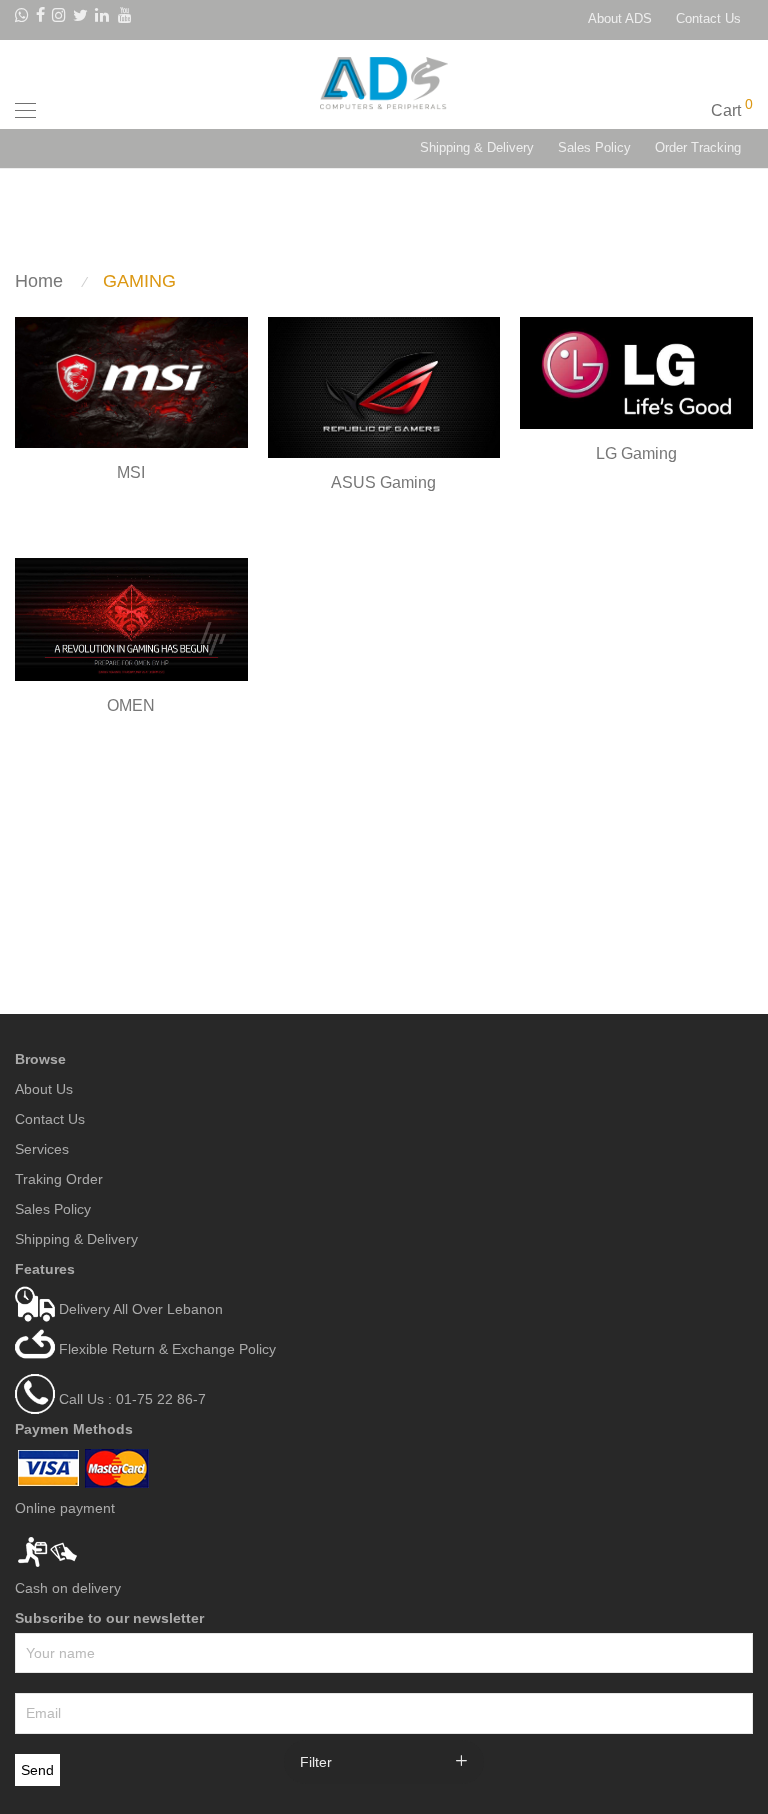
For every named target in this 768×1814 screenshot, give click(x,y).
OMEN (131, 705)
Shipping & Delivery (477, 148)
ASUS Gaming (383, 482)
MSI (131, 472)
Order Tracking (698, 148)
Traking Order (59, 1179)
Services (42, 1149)
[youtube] (126, 18)
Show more (131, 499)
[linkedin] (103, 18)
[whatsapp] (22, 18)
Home (39, 281)
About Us (44, 1089)
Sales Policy (594, 148)
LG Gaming (636, 453)
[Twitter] (80, 18)
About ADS (620, 19)
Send (37, 1770)
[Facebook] (40, 18)
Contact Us (708, 19)
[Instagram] (59, 18)
